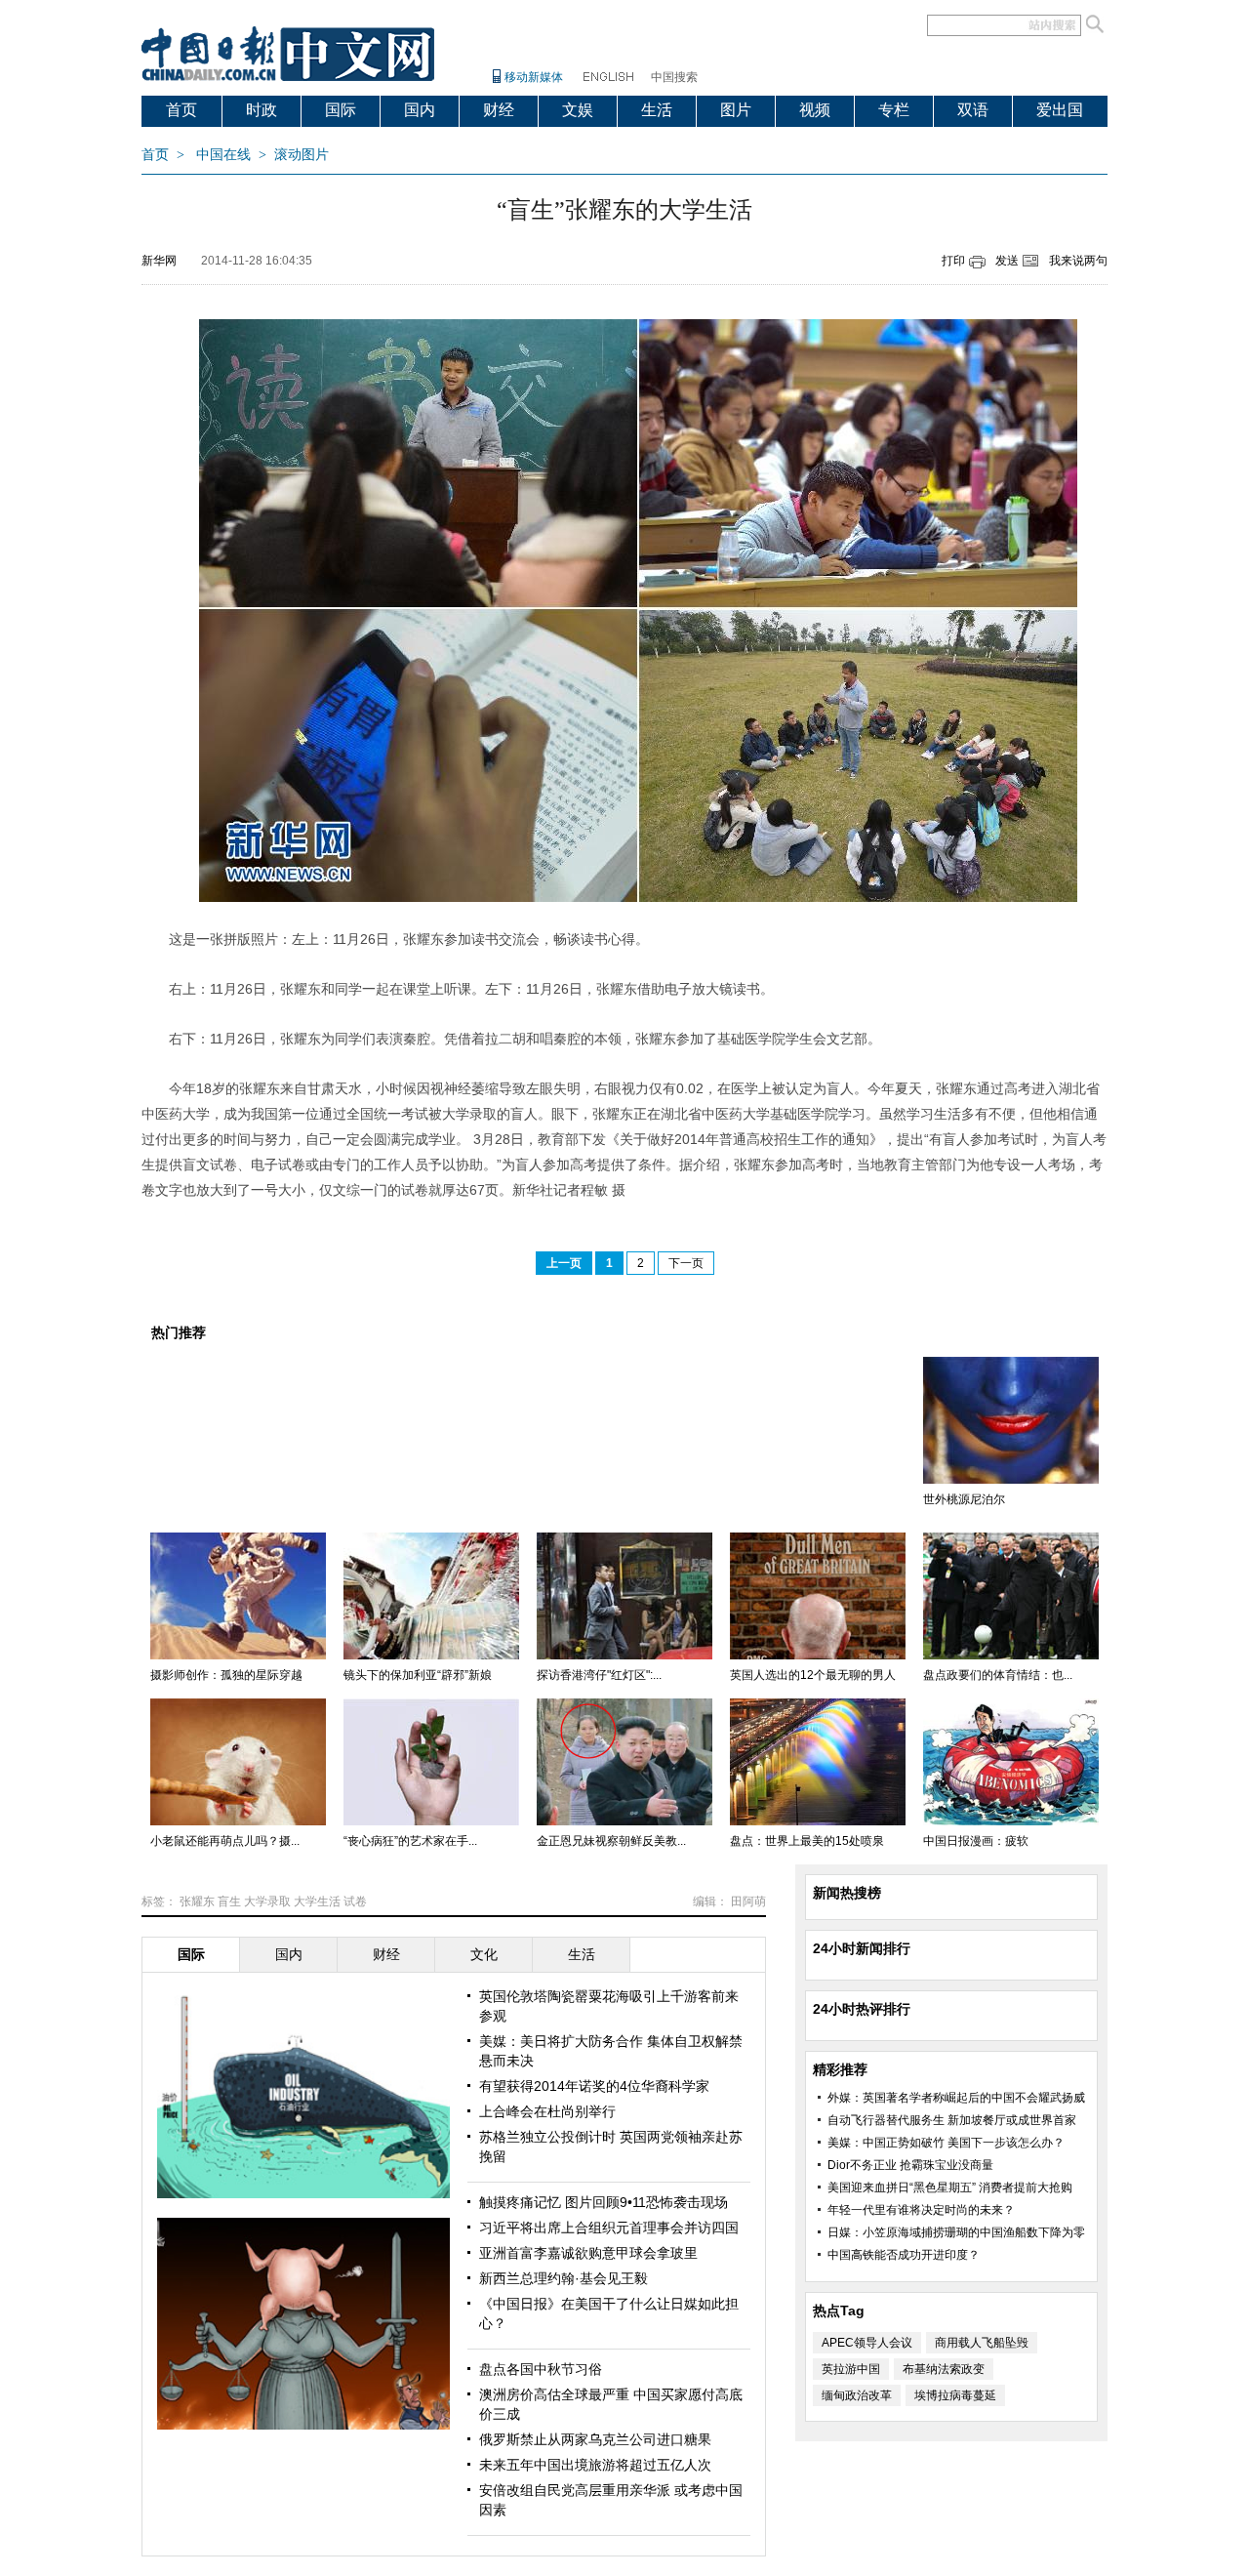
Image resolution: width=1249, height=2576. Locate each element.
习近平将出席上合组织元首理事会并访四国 (609, 2228)
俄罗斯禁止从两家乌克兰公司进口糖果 (595, 2439)
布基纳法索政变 (944, 2369)
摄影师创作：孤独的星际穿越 (226, 1675)
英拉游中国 (851, 2369)
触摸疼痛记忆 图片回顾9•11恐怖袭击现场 (604, 2202)
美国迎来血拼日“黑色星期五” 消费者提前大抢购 (950, 2188)
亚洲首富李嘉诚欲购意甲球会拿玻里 (588, 2253)
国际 (341, 110)
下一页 (686, 1263)
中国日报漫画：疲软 (976, 1841)
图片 (736, 110)
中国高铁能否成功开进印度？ (904, 2255)
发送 (1007, 261)
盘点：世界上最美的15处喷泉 (807, 1841)
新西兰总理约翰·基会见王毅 (564, 2278)
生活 (657, 110)
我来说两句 (1078, 261)
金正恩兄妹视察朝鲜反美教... (611, 1841)
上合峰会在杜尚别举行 (547, 2111)
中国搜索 (674, 77)
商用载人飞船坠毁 (982, 2343)
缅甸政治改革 (857, 2395)
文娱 (578, 110)
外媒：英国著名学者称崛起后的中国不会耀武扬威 (956, 2098)
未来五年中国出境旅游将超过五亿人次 (595, 2465)
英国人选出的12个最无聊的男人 (813, 1675)
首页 (181, 110)
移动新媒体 (534, 77)
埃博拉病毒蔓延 (955, 2395)
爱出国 (1060, 110)
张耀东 (197, 1901)
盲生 (229, 1901)
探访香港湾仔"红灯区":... (599, 1675)
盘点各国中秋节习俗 (541, 2369)
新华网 (159, 261)
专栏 (894, 110)
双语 (973, 110)
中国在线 (223, 155)
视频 (815, 110)
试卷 (355, 1901)
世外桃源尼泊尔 (964, 1499)
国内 (420, 110)
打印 (953, 261)
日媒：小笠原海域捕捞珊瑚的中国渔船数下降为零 (956, 2232)
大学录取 (267, 1901)
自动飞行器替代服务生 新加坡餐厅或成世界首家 (952, 2120)
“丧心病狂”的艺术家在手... (410, 1841)
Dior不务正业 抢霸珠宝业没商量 (910, 2165)
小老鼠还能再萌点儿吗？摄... (225, 1841)
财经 (499, 110)
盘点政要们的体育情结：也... (998, 1675)
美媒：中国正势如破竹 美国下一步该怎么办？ (946, 2143)
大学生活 (317, 1901)
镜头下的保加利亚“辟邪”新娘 (418, 1675)
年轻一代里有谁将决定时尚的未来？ (921, 2210)
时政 (262, 110)
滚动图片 (302, 155)
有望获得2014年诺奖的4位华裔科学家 (594, 2086)
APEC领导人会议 (867, 2343)
